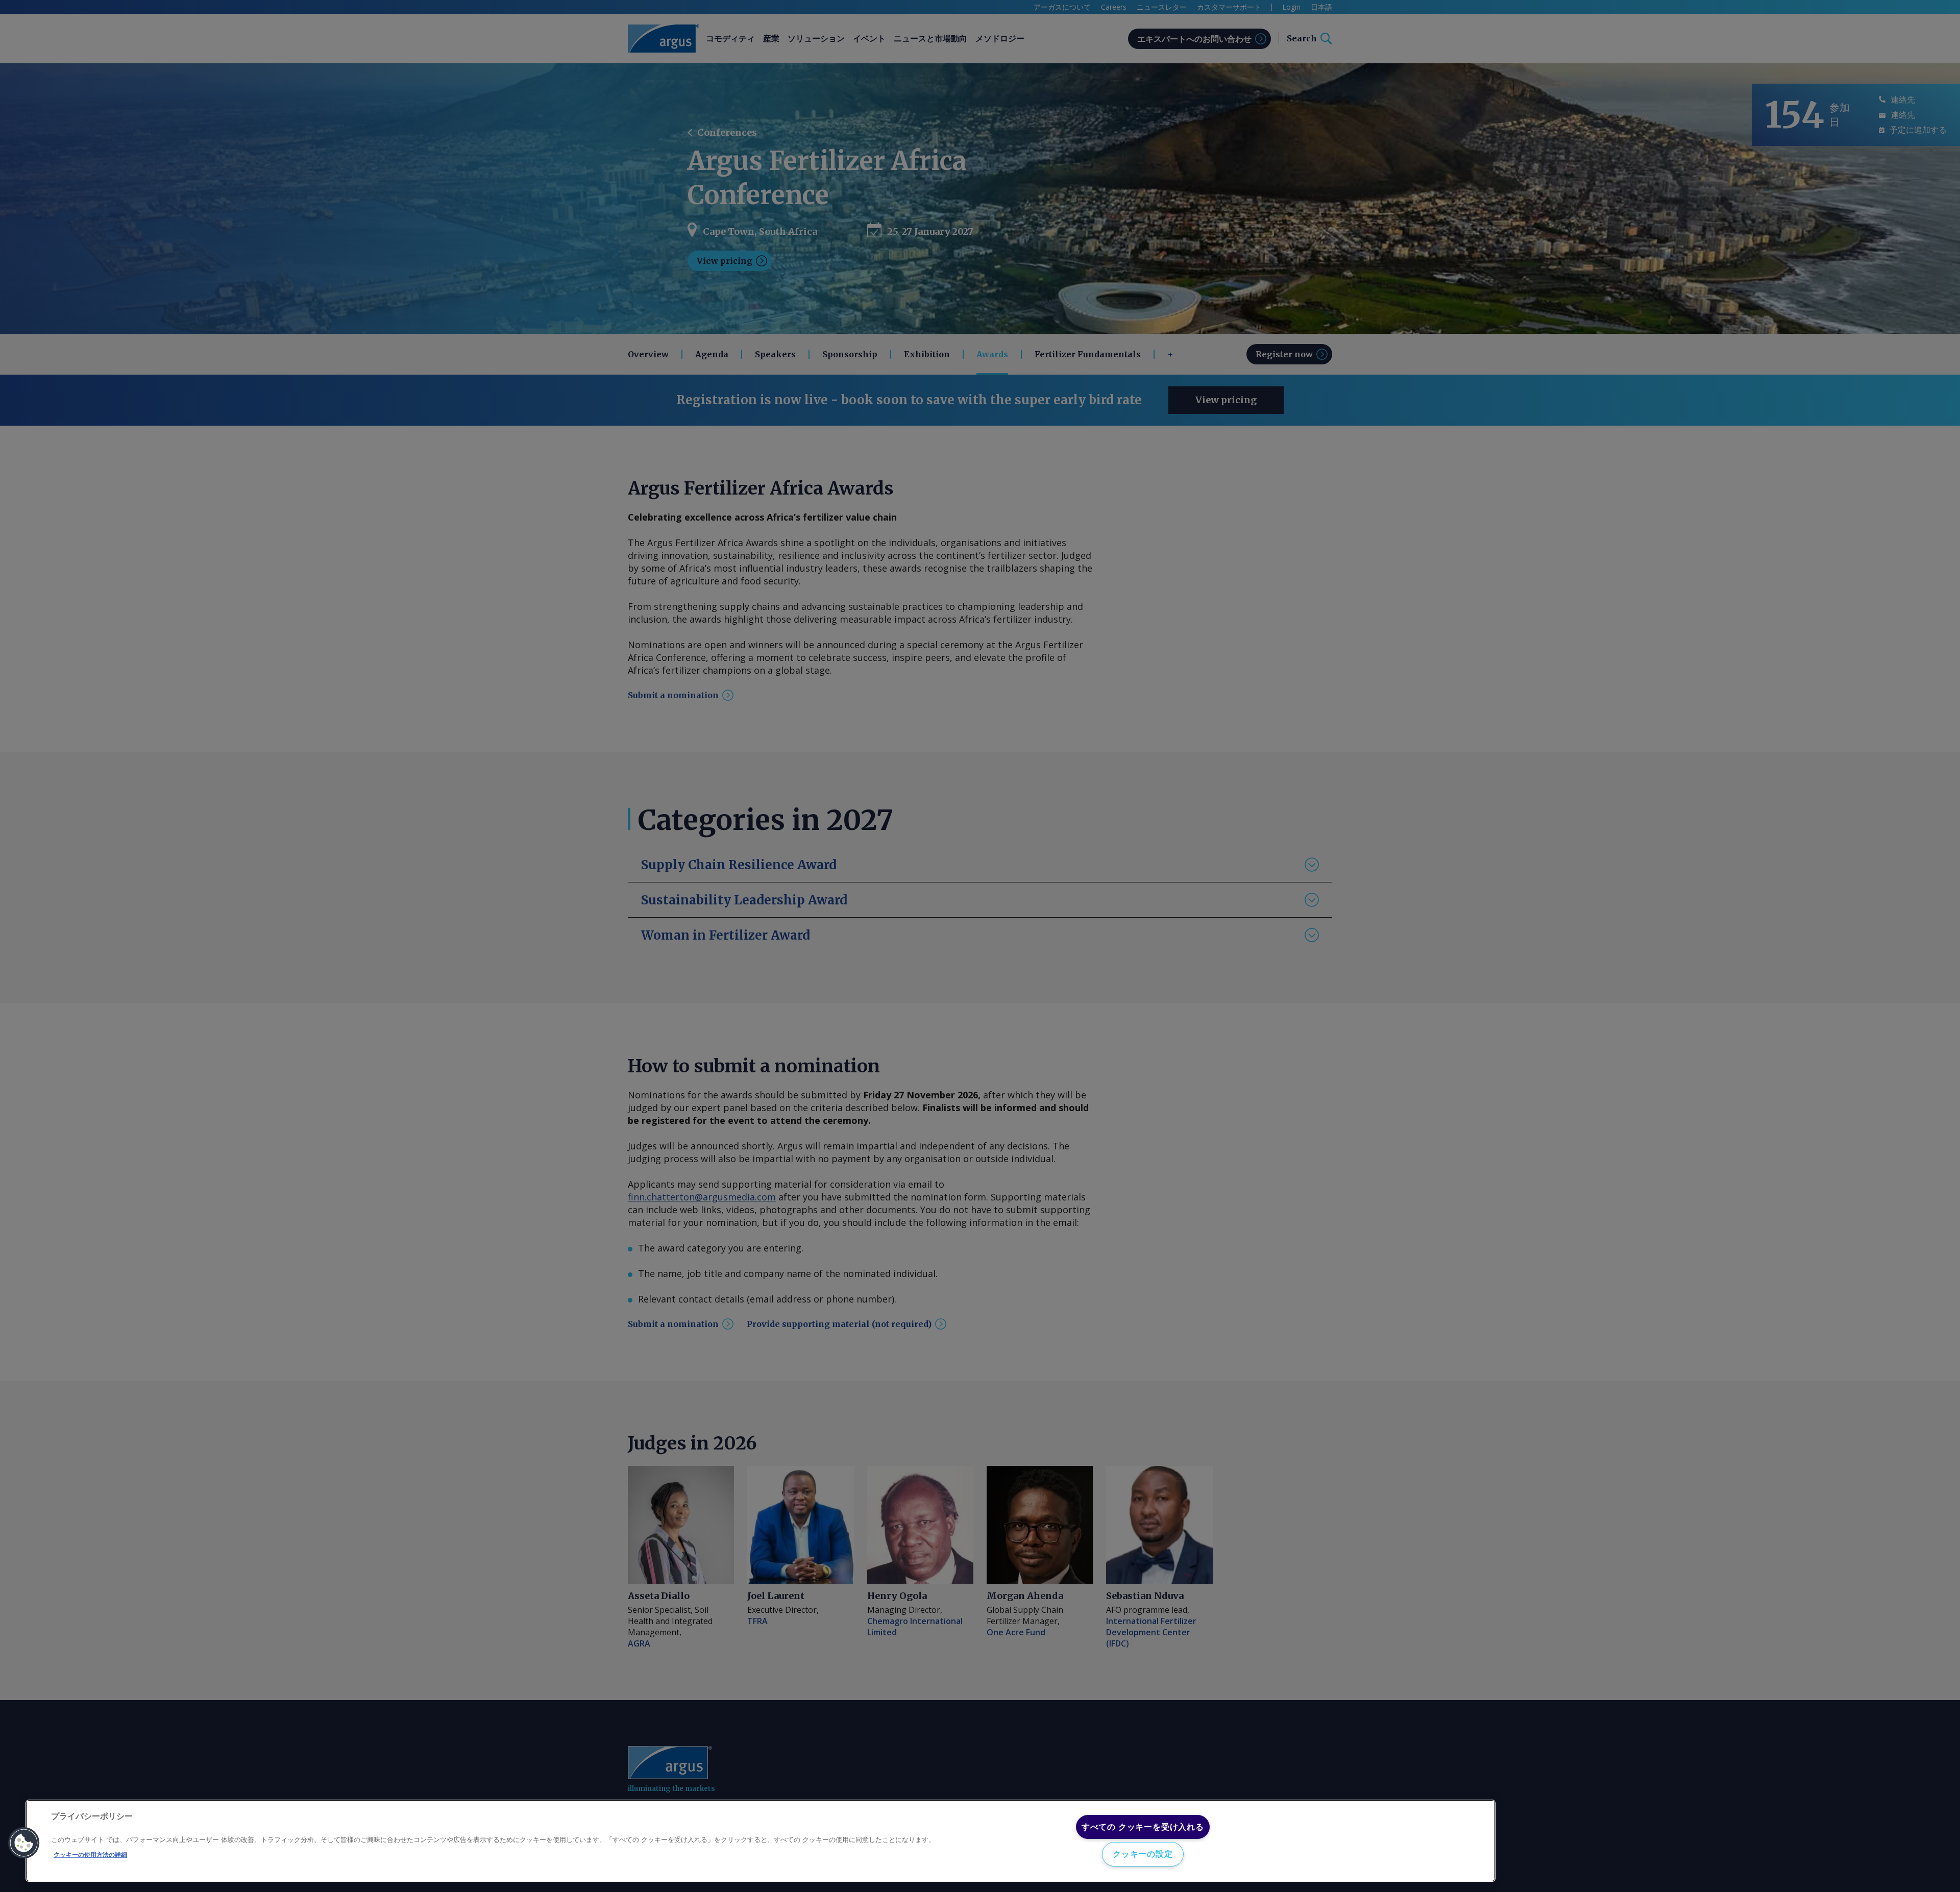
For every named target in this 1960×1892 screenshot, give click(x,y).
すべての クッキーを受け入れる (1143, 1827)
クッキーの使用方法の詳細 (90, 1855)
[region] (761, 1841)
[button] (24, 1843)
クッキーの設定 (1143, 1854)
